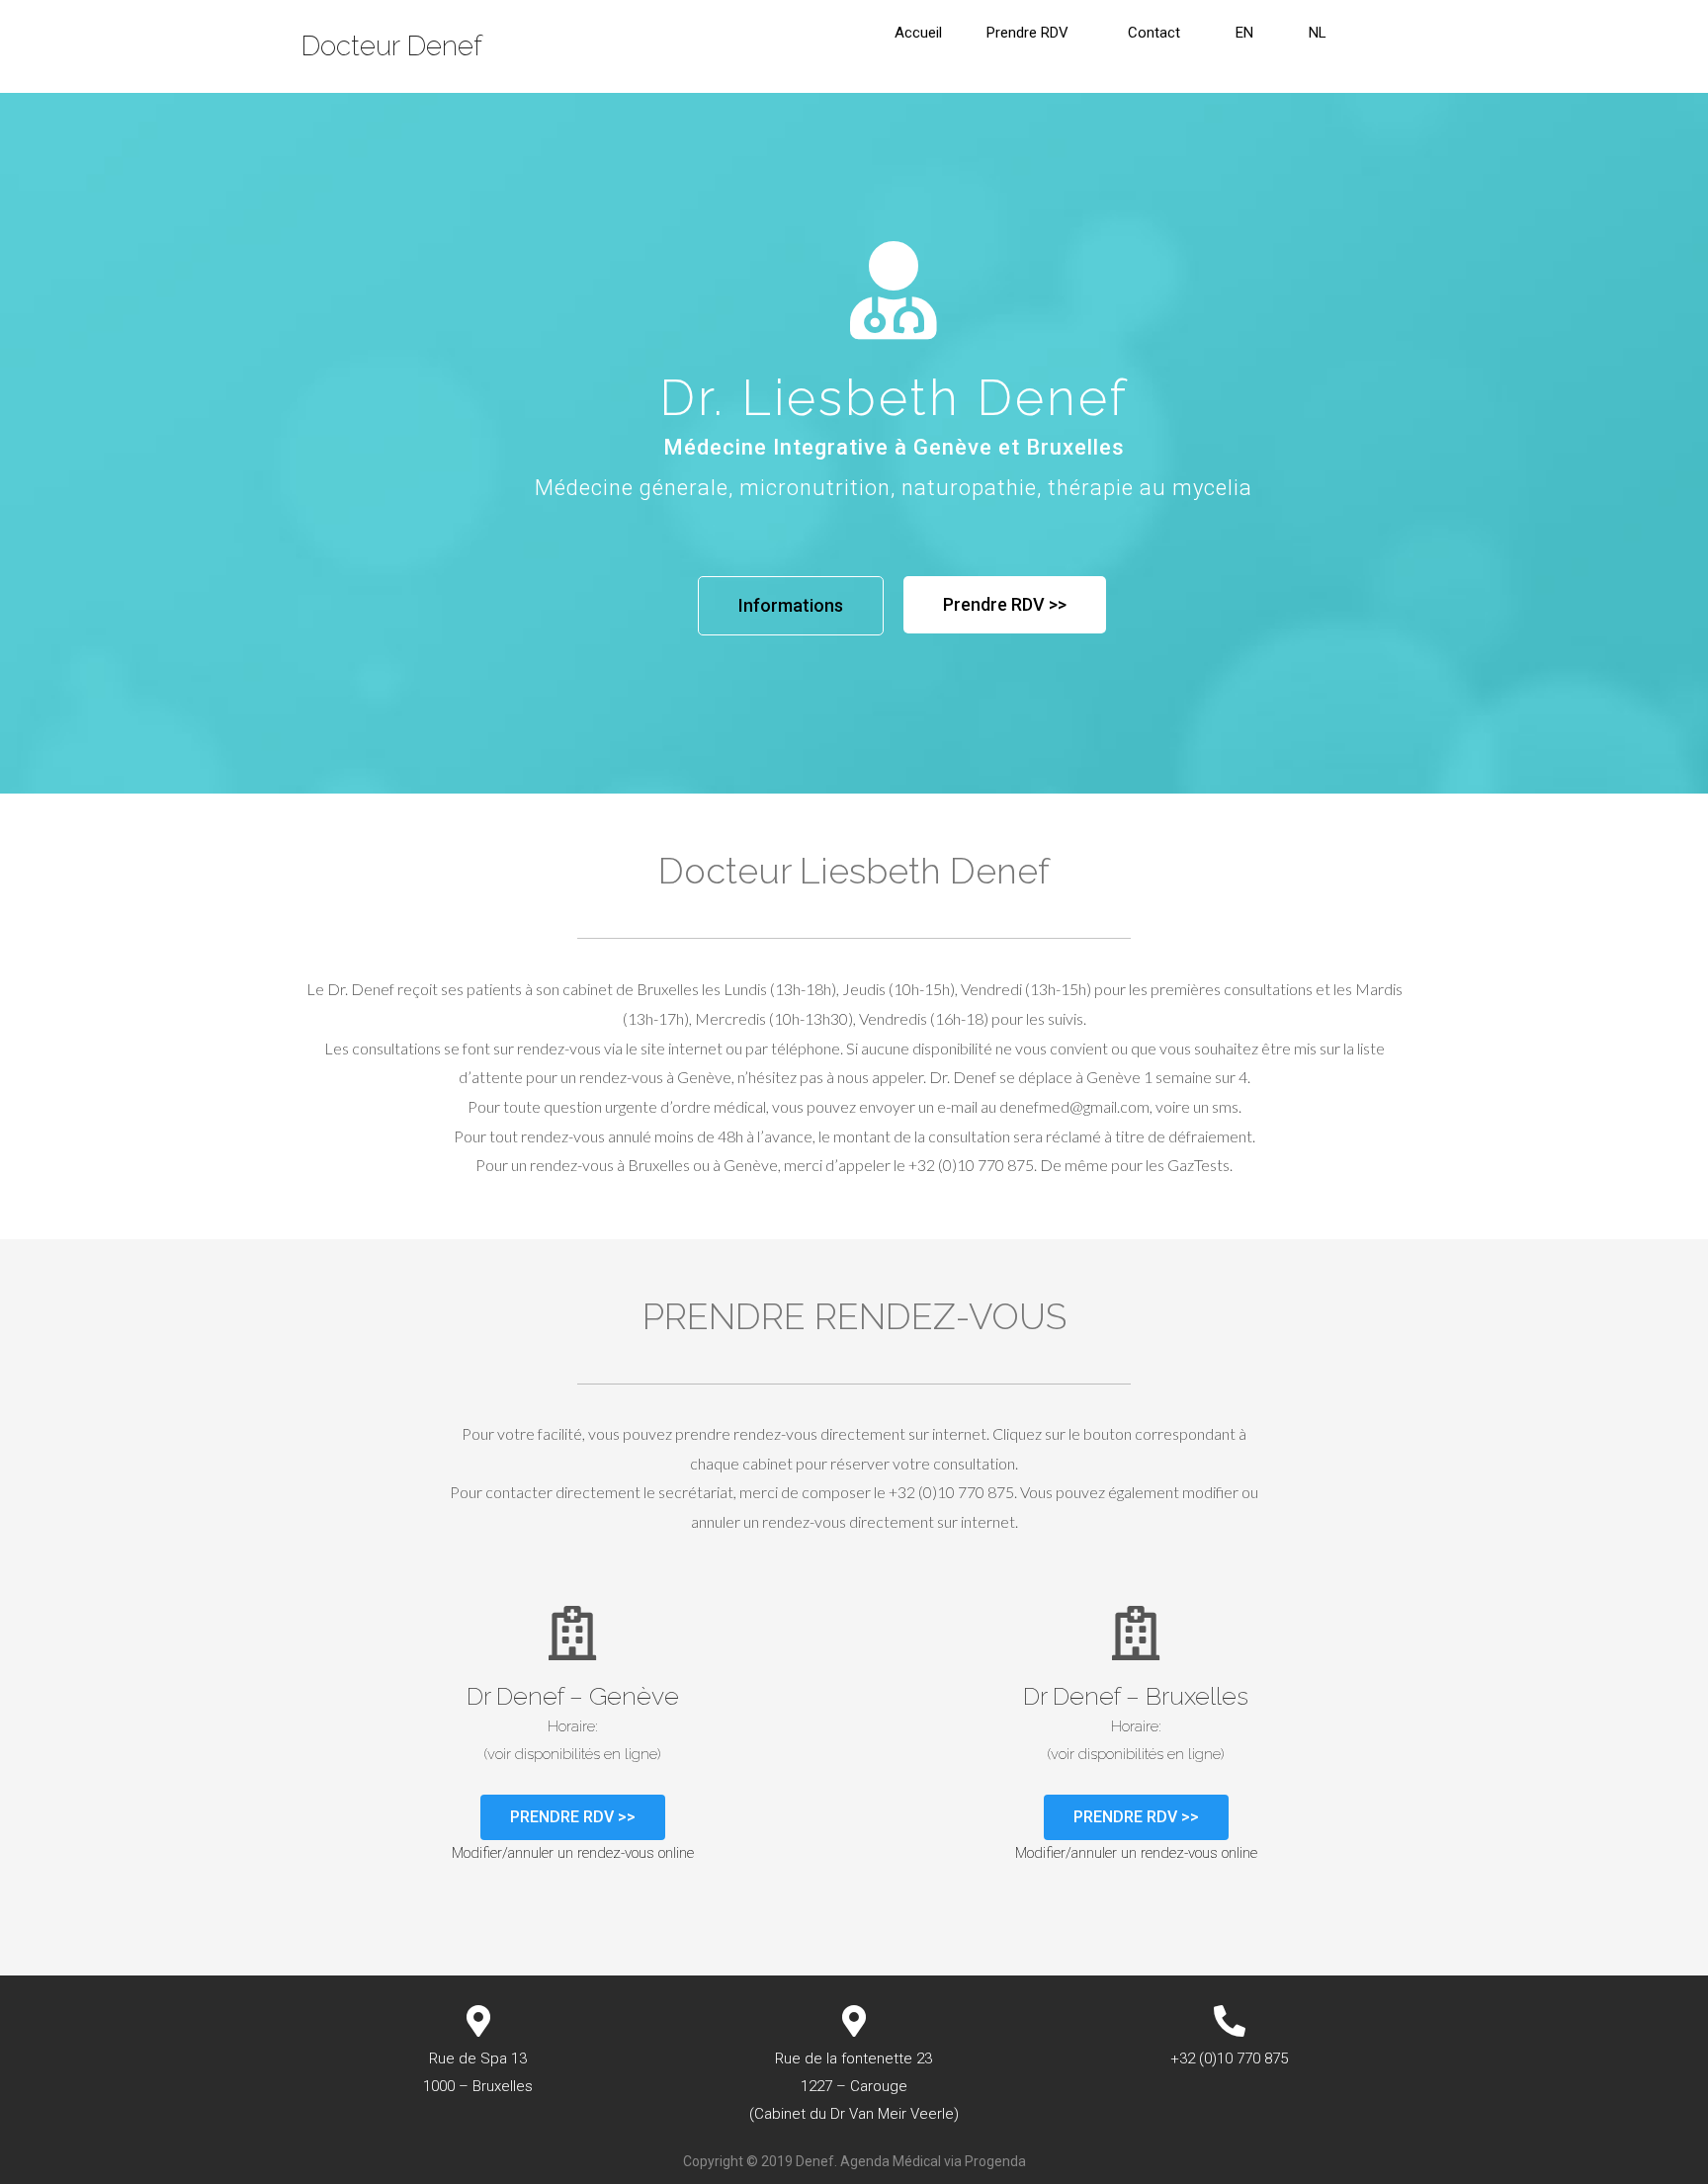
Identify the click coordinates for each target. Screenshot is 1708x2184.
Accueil (918, 33)
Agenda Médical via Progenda (933, 2161)
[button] (791, 606)
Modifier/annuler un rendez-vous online (573, 1853)
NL (1318, 33)
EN (1244, 33)
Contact (1154, 33)
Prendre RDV (1027, 33)
